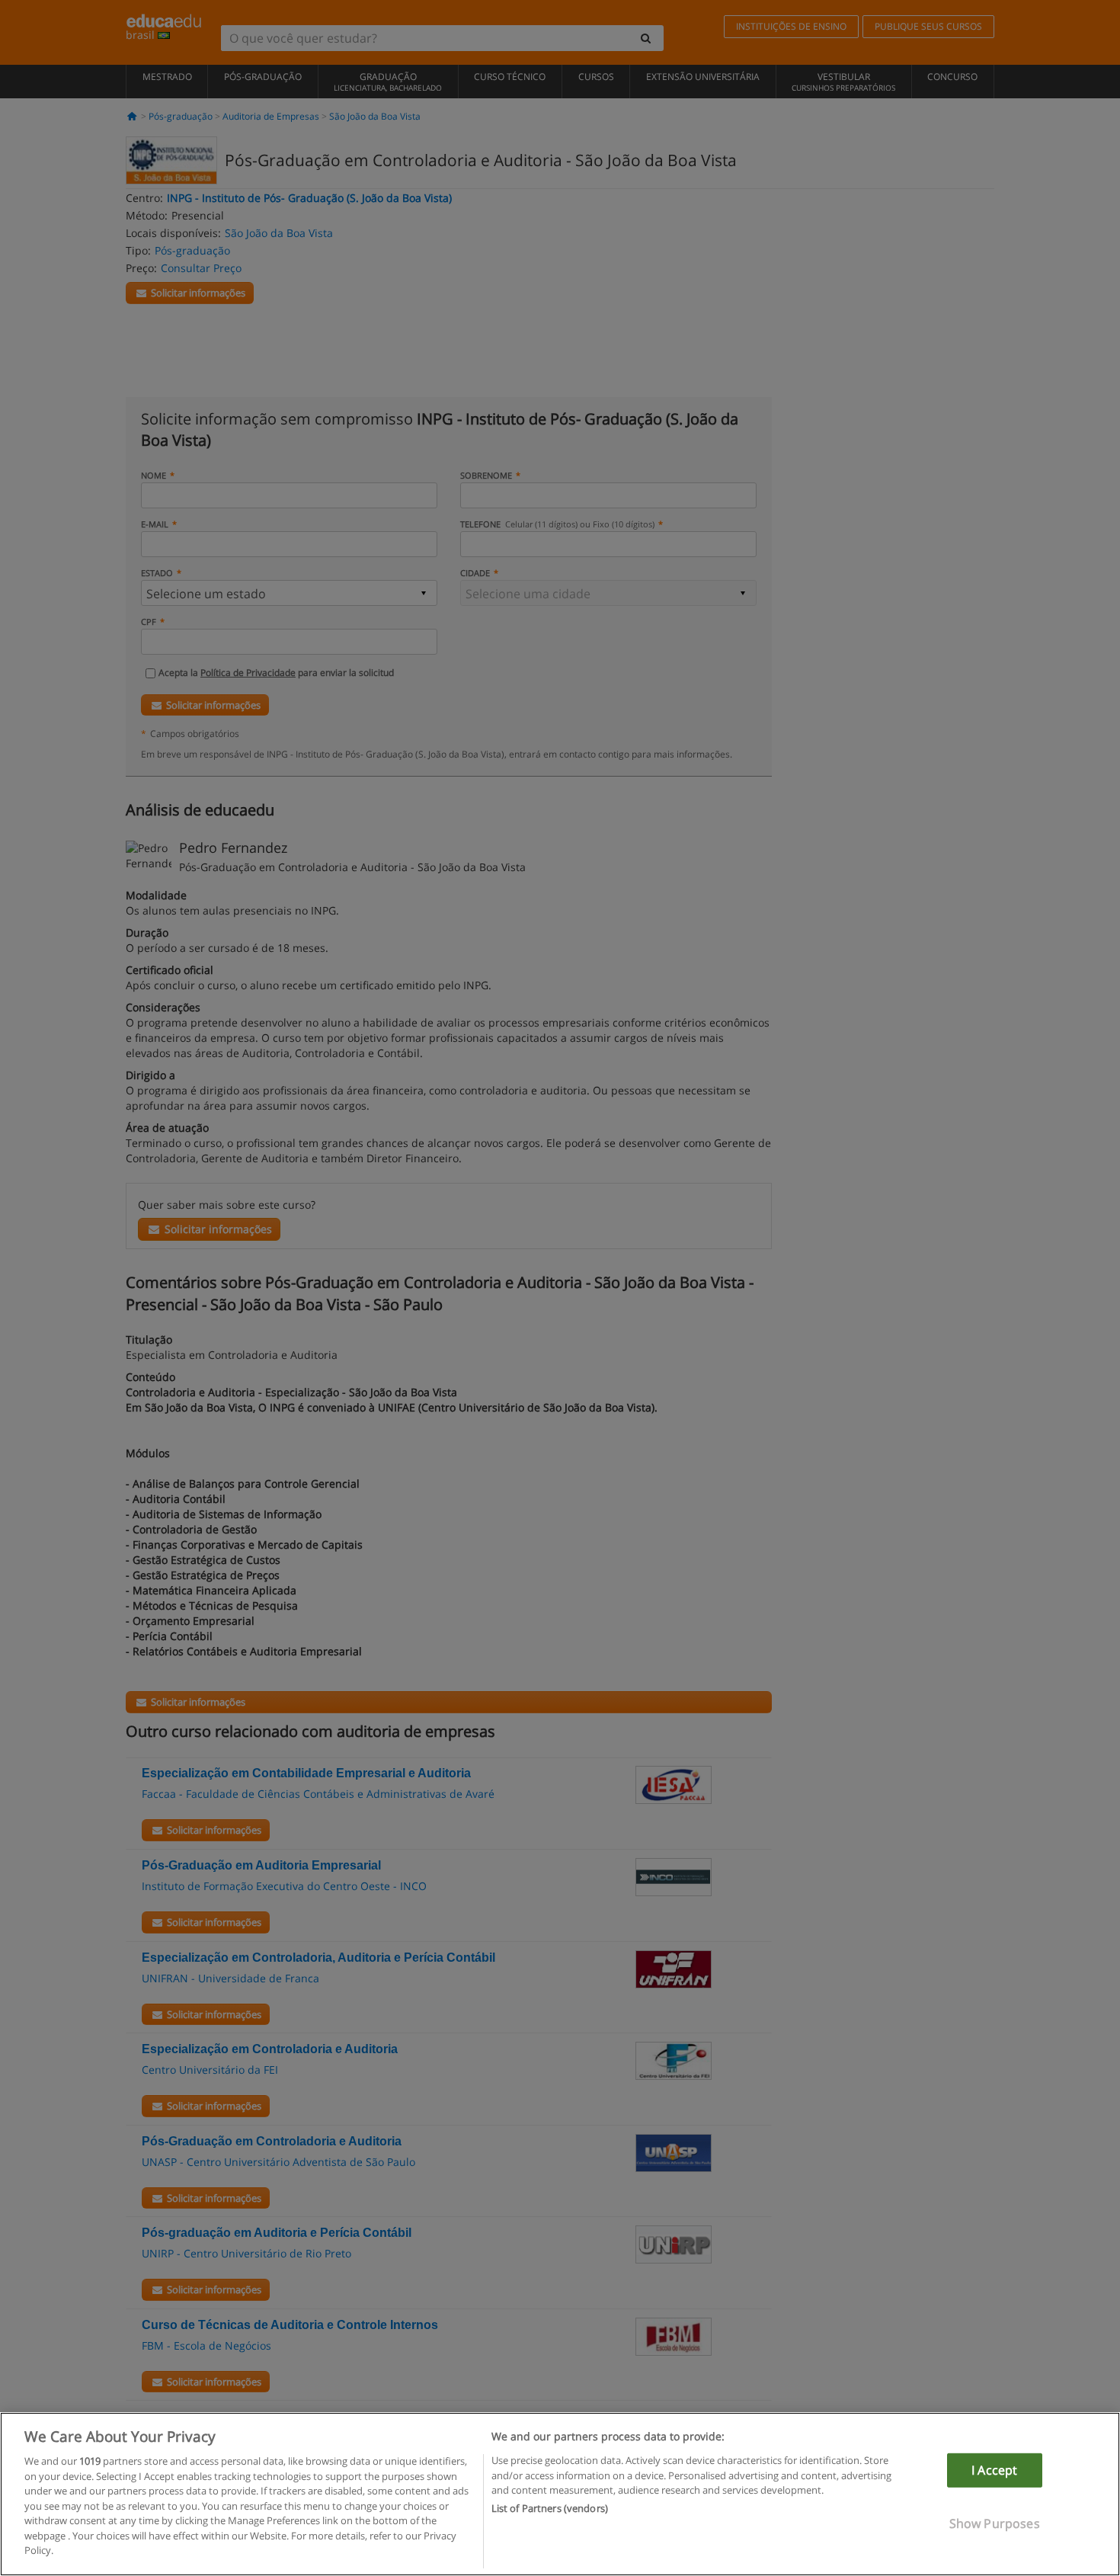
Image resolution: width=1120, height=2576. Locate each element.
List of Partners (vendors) (550, 2509)
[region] (560, 2494)
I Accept (994, 2470)
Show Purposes (995, 2523)
